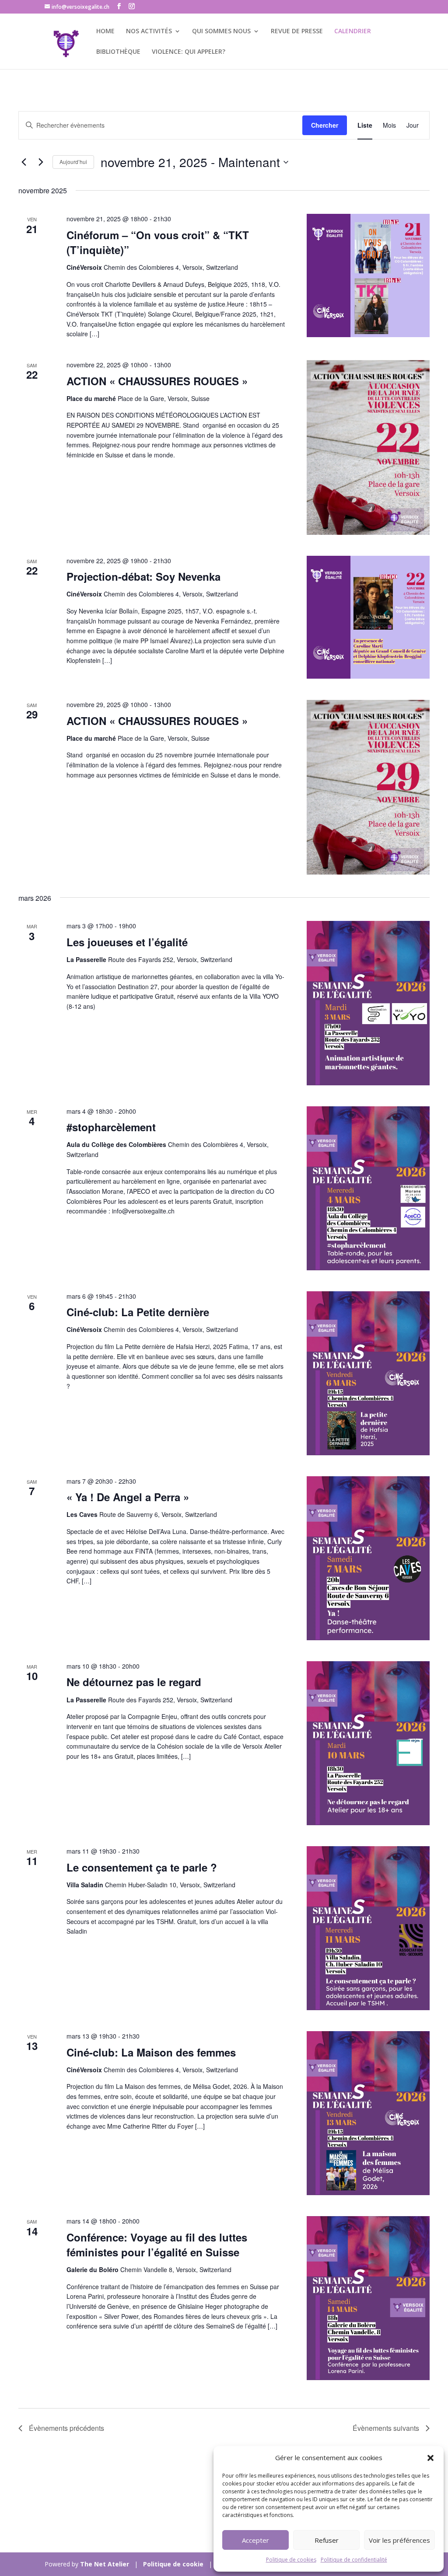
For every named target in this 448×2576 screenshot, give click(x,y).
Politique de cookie (173, 2564)
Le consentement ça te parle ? (142, 1867)
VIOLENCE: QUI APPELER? (189, 52)
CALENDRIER (353, 31)
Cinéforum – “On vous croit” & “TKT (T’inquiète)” (158, 242)
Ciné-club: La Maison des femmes (151, 2052)
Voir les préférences (399, 2540)
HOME (105, 31)
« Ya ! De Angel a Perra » (128, 1497)
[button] (430, 2458)
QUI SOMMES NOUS (221, 31)
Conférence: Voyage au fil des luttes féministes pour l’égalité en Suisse (157, 2245)
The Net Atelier (105, 2564)
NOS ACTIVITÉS (149, 31)
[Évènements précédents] (24, 162)
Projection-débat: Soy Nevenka (143, 576)
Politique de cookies (291, 2560)
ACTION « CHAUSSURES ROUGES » (157, 381)
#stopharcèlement (111, 1127)
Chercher (325, 125)
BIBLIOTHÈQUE (118, 52)
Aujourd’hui (73, 162)
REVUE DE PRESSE (297, 31)
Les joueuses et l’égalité (127, 942)
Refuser (327, 2540)
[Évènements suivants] (41, 162)
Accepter (255, 2540)
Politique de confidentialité (354, 2560)
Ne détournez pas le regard (134, 1682)
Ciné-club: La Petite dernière (138, 1312)
